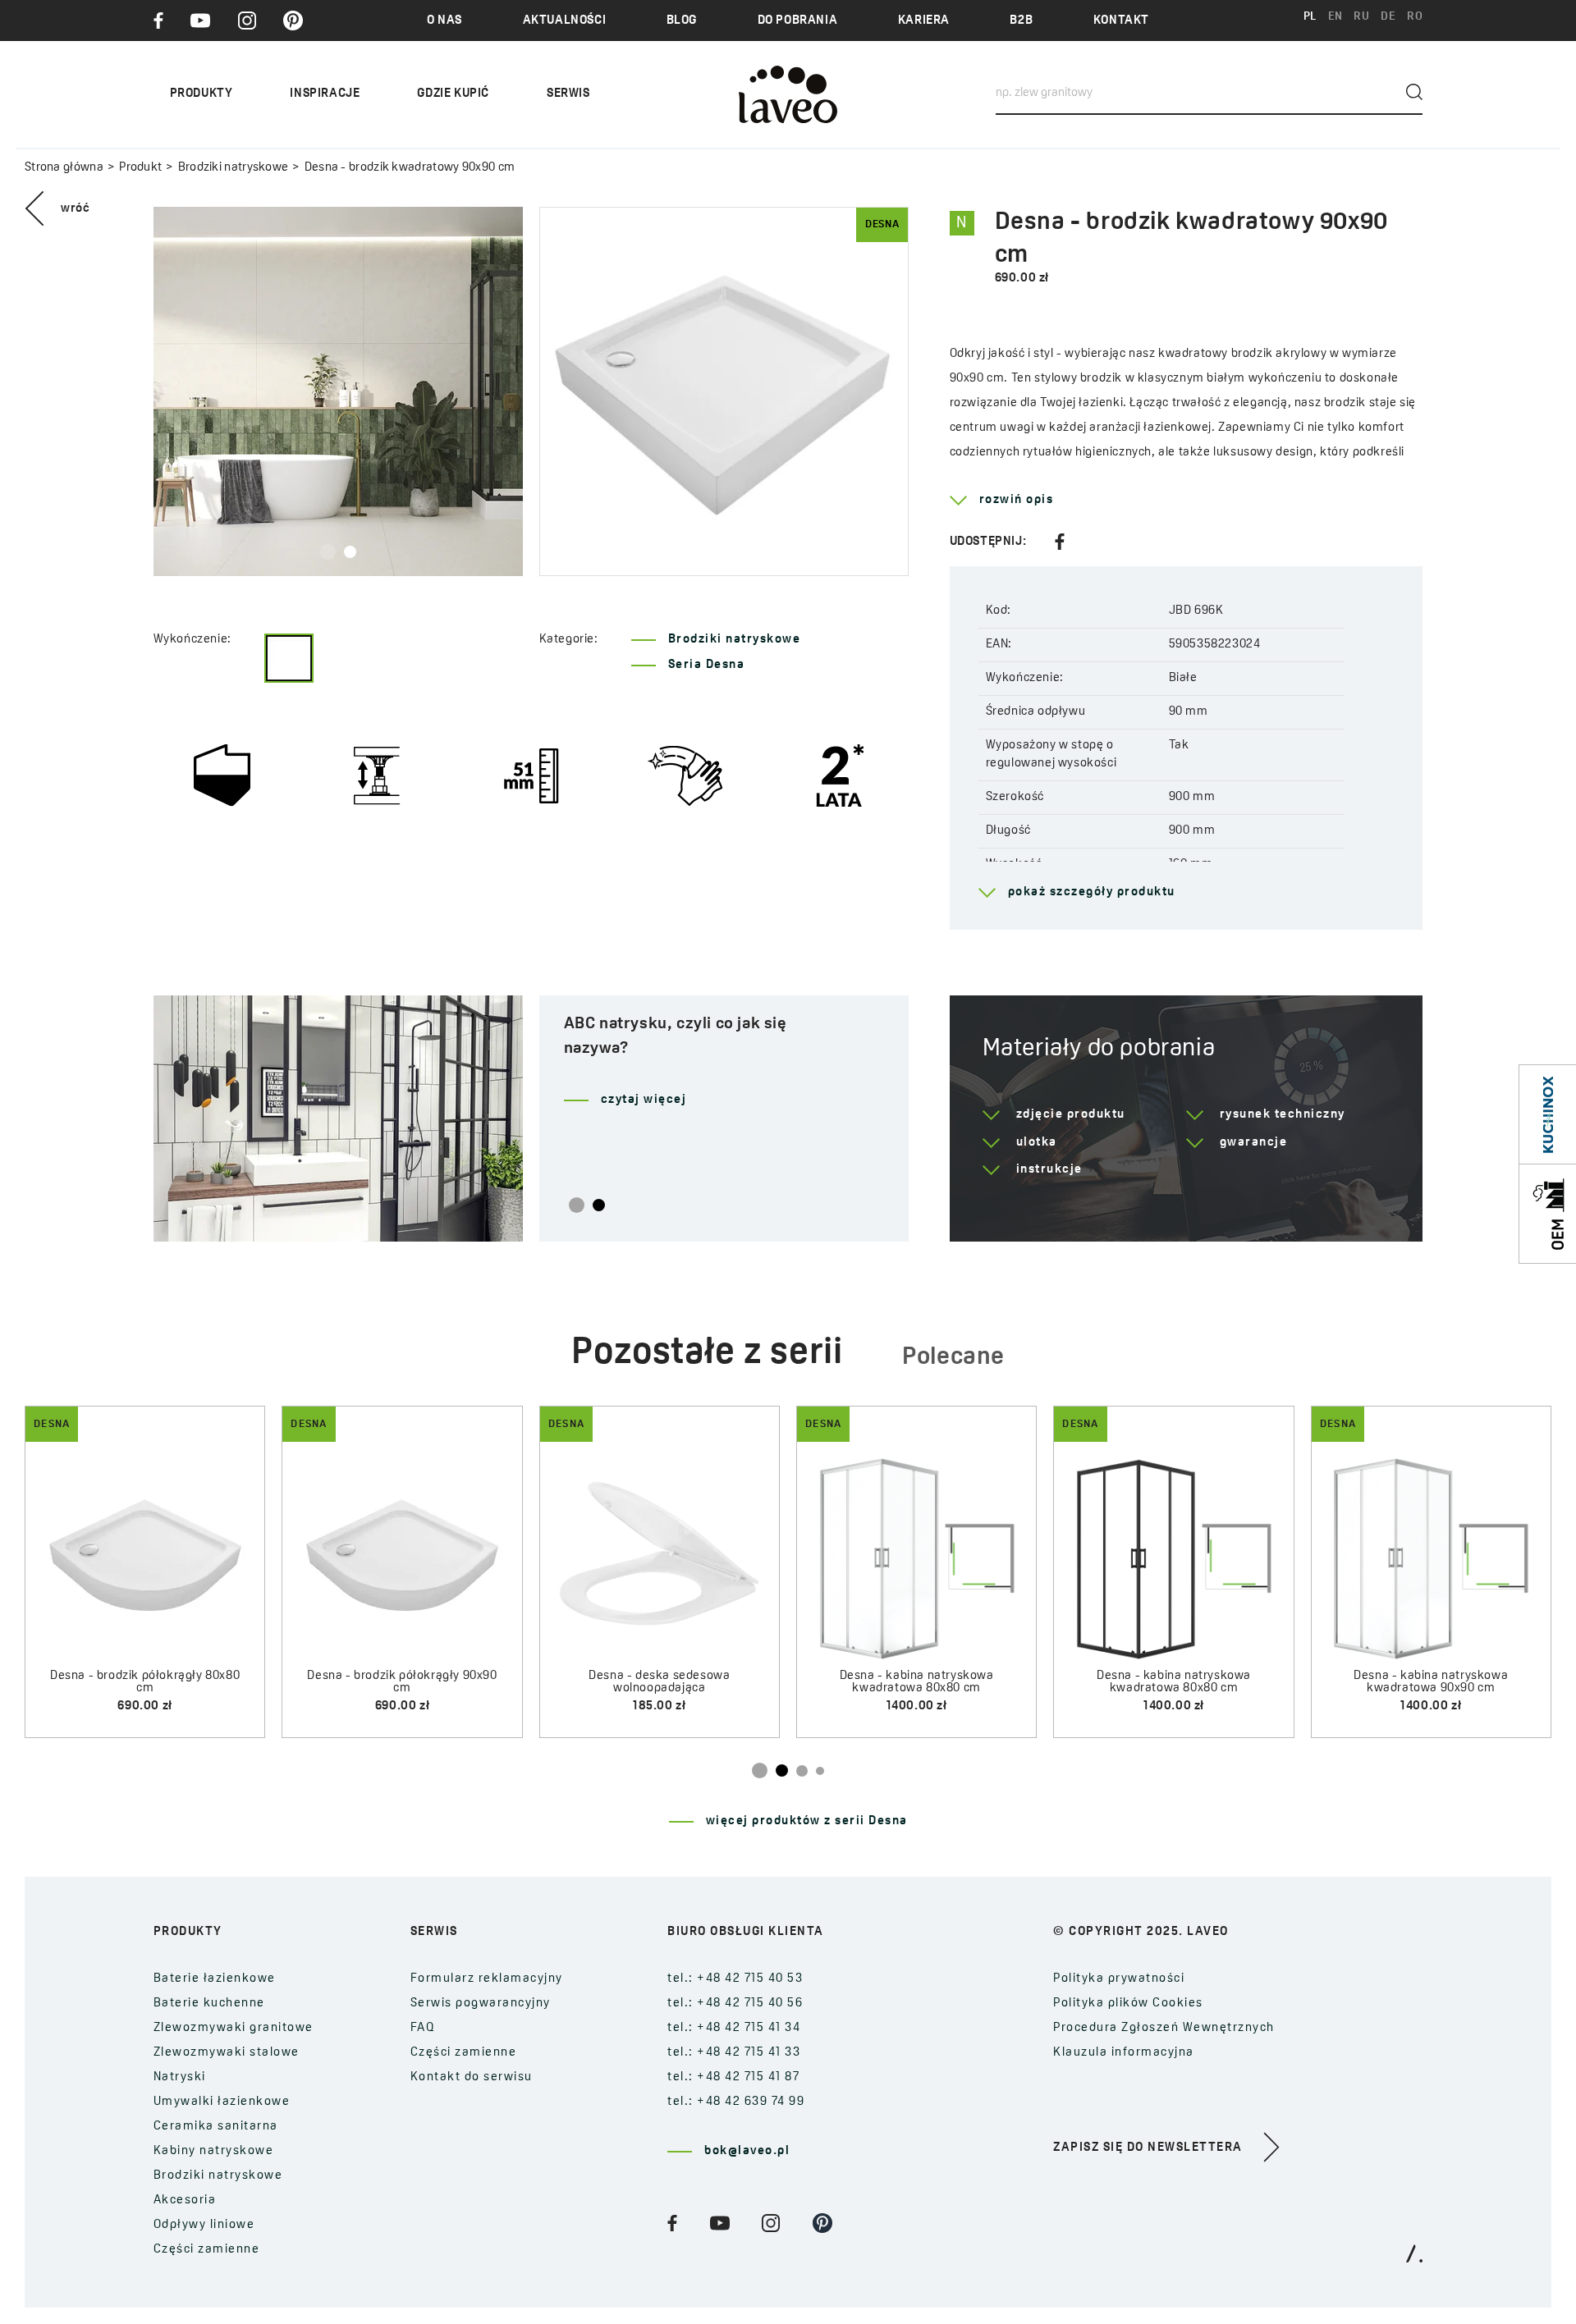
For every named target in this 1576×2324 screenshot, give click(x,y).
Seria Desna (707, 665)
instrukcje (1049, 1170)
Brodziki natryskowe (233, 168)
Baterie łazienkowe (215, 1979)
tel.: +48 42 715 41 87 (733, 2077)
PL (1310, 17)
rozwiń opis (1017, 500)
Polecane (953, 1358)
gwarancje (1254, 1143)
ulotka (1037, 1143)
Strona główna (64, 168)
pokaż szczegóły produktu (1092, 892)
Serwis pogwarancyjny (481, 2004)
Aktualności (565, 21)
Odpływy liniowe (204, 2225)
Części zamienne (207, 2250)
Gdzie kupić (453, 94)
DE (1388, 17)
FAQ (423, 2028)
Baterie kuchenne (209, 2004)
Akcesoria (185, 2200)
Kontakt (1121, 21)
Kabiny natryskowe (214, 2151)
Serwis (568, 94)
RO (1415, 17)
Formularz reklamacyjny (487, 1979)
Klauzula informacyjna (1124, 2053)
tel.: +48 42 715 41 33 (734, 2053)
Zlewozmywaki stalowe (227, 2053)
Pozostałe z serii (707, 1354)
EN (1335, 17)
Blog (682, 21)
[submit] (1414, 92)
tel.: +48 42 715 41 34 (734, 2028)
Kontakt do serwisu (472, 2077)
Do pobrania (798, 21)
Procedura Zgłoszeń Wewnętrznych (1164, 2028)
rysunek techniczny (1283, 1115)
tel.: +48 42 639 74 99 (736, 2102)
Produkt (140, 168)
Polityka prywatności (1119, 1979)
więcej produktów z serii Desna (807, 1821)
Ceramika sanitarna (216, 2127)
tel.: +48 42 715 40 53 (735, 1979)
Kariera (924, 21)
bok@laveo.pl (747, 2151)
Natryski (180, 2077)
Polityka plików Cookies (1128, 2004)
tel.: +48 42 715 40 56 (735, 2004)
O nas (444, 21)
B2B (1021, 21)
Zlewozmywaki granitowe (234, 2028)
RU (1361, 17)
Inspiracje (325, 94)
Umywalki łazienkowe (222, 2102)
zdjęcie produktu (1071, 1115)
